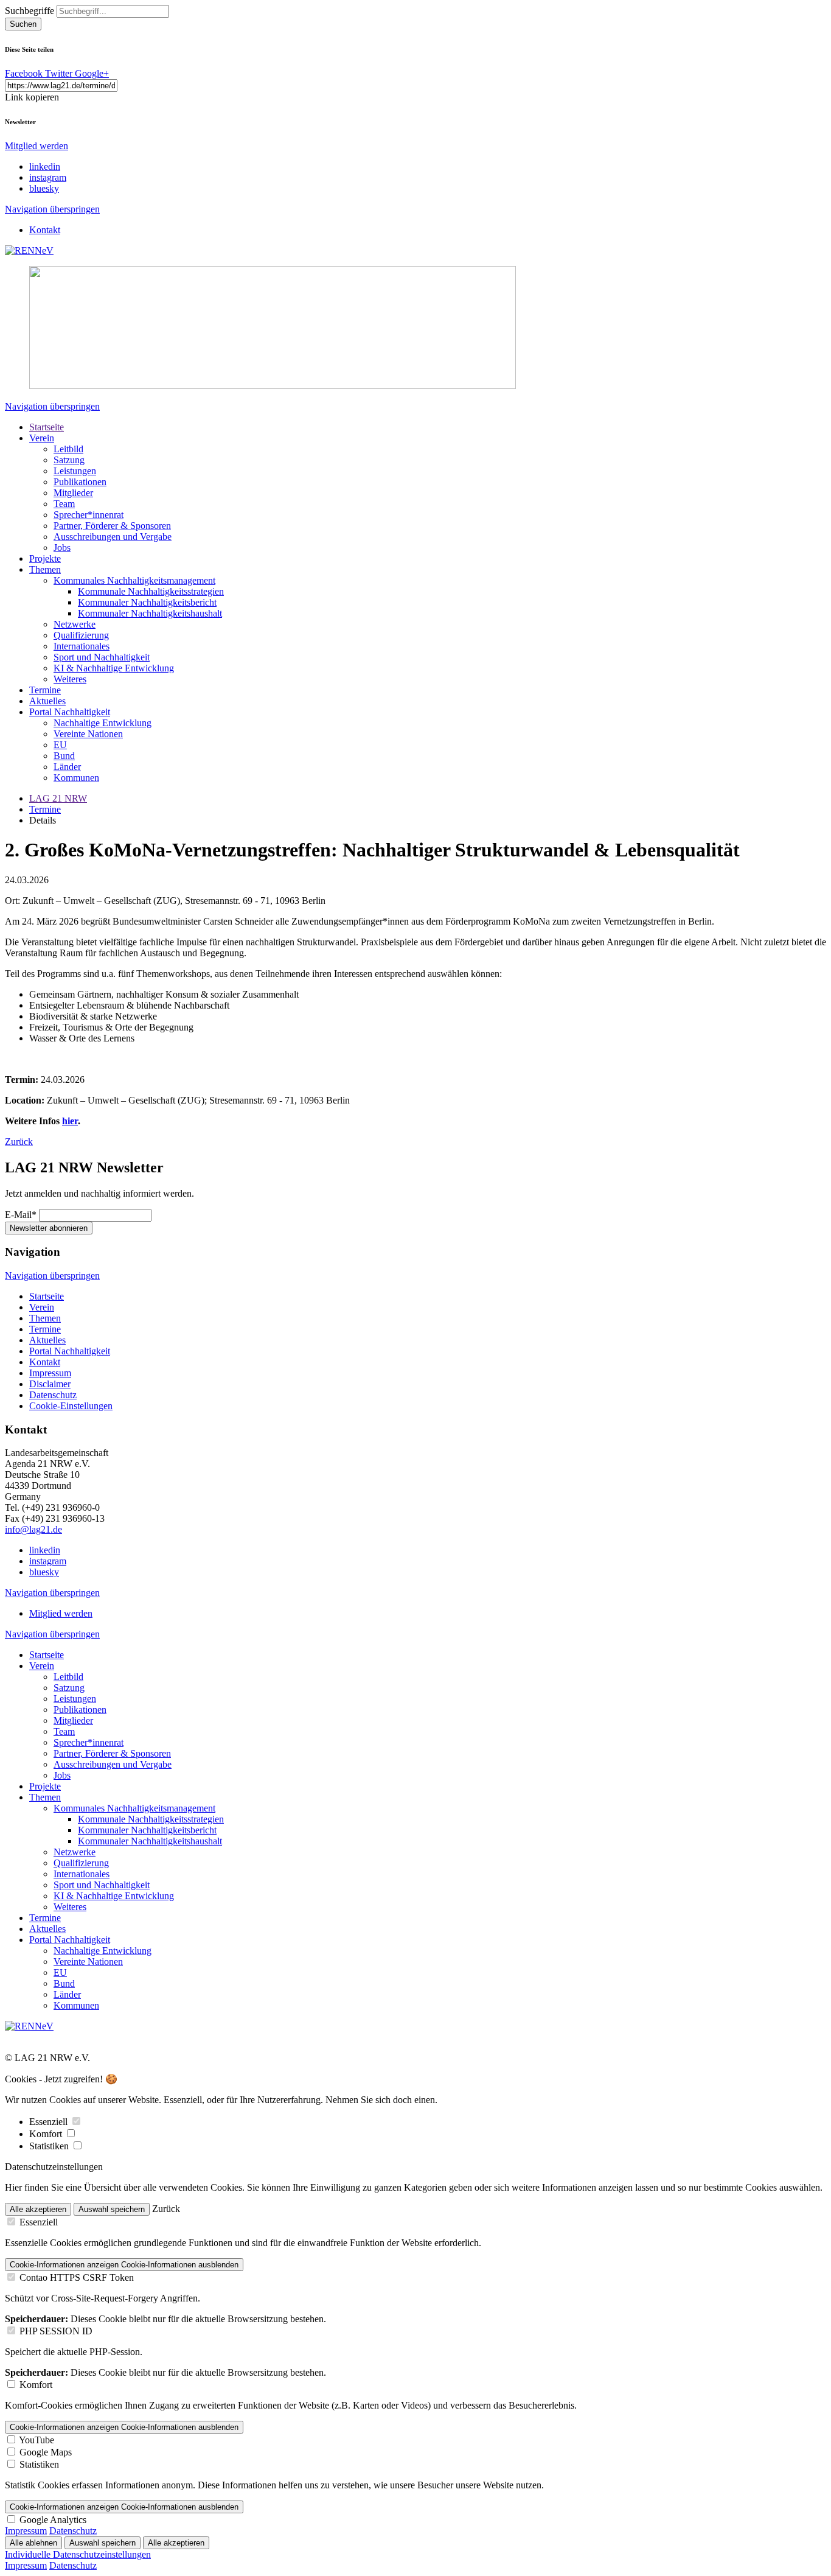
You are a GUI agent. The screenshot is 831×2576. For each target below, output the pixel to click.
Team (64, 504)
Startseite (47, 427)
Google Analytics (53, 2520)
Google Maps (46, 2452)
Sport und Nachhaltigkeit (102, 657)
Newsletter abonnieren (49, 1228)
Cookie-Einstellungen (71, 1406)
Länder (67, 767)
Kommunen (76, 778)
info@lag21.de (33, 1529)
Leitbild (68, 449)
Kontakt (45, 230)
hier (70, 1121)
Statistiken (50, 2146)
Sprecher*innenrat (89, 515)
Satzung (69, 460)
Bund (64, 756)
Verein (42, 438)
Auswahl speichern (112, 2209)
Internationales (82, 646)
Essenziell (50, 2122)
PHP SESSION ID (56, 2331)
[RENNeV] (29, 250)
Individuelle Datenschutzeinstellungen (78, 2554)
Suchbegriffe (30, 11)
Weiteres (70, 679)
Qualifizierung (81, 635)
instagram (48, 177)
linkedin (45, 166)
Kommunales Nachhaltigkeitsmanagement (134, 580)
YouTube (37, 2440)
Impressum (50, 1373)
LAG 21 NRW (58, 798)
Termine (45, 690)
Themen (45, 569)
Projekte (45, 558)
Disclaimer (50, 1384)
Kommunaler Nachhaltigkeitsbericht (147, 602)
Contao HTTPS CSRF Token (77, 2277)
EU (60, 745)
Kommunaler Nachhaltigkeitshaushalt (150, 613)
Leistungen (75, 471)
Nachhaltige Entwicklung (103, 723)
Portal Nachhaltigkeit (70, 712)
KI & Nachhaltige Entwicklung (114, 668)
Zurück (19, 1142)
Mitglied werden (37, 146)
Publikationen (80, 482)
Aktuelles (47, 701)
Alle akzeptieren (38, 2209)
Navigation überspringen (52, 209)
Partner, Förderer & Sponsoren (112, 526)
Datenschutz (53, 1395)
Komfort (47, 2134)
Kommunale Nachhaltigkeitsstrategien (151, 591)
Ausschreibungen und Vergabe (113, 537)
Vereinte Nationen (88, 734)
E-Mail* (21, 1215)
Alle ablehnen (33, 2543)
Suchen (23, 24)
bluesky (44, 188)
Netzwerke (75, 624)
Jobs (62, 548)
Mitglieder (73, 493)
